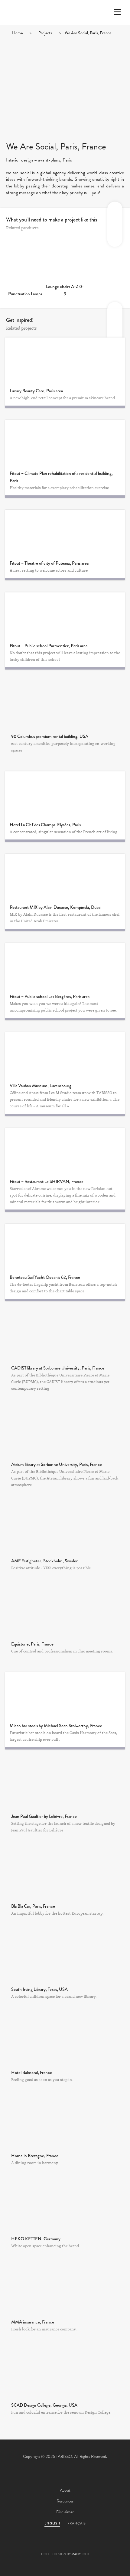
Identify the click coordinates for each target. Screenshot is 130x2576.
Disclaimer (65, 2512)
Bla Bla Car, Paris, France (33, 1906)
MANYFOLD (80, 2554)
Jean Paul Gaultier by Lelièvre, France (44, 1816)
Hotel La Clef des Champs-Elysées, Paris (45, 825)
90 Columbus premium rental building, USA (50, 736)
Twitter (32, 2545)
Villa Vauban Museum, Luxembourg (41, 1086)
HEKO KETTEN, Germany (36, 2239)
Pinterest (65, 2545)
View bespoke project (65, 360)
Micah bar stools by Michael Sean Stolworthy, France (56, 1726)
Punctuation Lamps (25, 294)
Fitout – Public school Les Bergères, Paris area (50, 996)
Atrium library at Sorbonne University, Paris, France (57, 1464)
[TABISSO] (29, 30)
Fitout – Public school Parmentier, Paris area (49, 646)
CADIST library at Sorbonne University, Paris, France (58, 1368)
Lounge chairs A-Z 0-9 (65, 290)
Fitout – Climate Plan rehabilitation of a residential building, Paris (61, 477)
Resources (65, 2501)
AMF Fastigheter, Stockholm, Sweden (45, 1561)
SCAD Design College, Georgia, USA (44, 2405)
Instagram (98, 2545)
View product (25, 265)
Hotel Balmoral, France (32, 2072)
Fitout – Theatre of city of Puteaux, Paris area (49, 563)
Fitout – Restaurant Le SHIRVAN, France (47, 1181)
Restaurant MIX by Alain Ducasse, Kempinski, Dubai (55, 907)
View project (65, 704)
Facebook (49, 2545)
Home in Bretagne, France (35, 2156)
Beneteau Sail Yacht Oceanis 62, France (45, 1277)
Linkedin (81, 2545)
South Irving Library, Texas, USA (39, 1989)
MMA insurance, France (33, 2322)
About (65, 2490)
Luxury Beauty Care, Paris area (36, 391)
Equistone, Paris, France (32, 1644)
